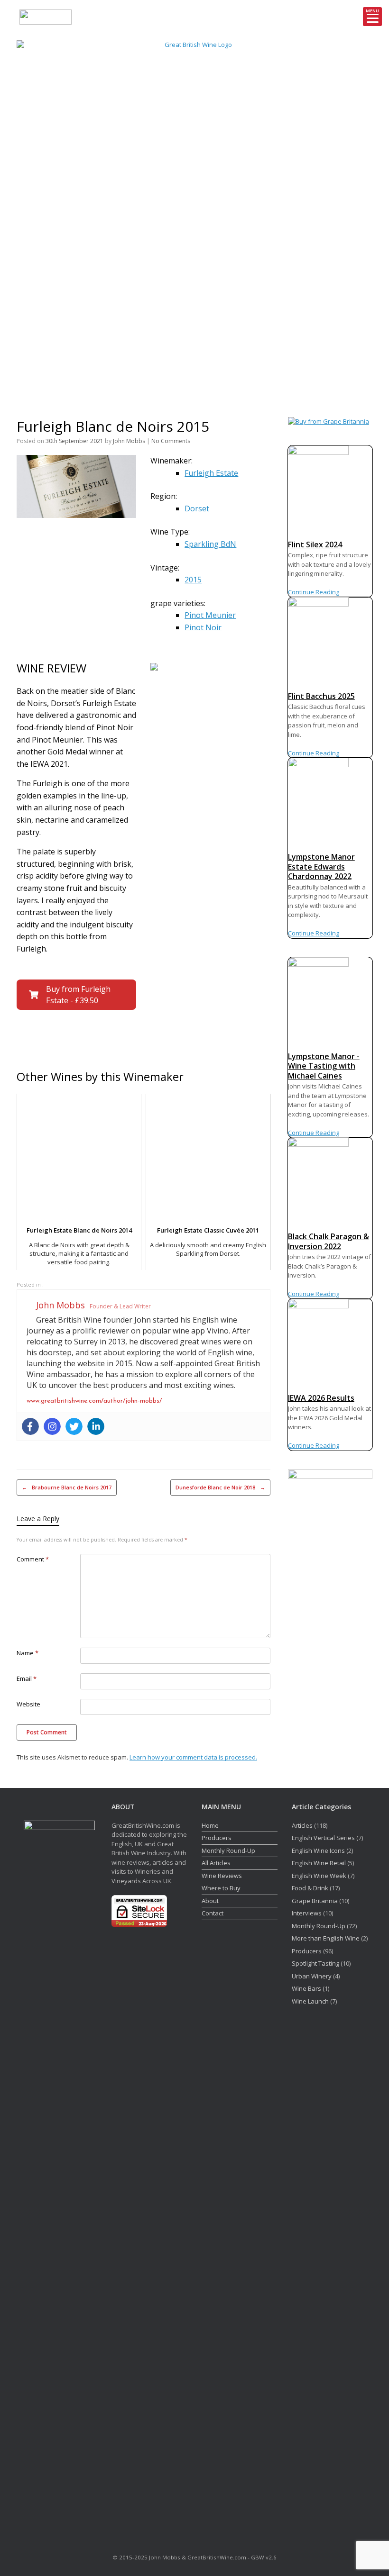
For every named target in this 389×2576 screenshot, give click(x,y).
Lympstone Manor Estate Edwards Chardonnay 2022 (321, 866)
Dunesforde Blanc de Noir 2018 (220, 1487)
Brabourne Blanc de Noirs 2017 (67, 1487)
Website (28, 1704)
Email (27, 1678)
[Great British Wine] (194, 217)
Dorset (197, 508)
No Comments (171, 441)
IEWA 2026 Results (321, 1398)
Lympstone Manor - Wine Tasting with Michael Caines (324, 1066)
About (210, 1901)
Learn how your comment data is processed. (193, 1757)
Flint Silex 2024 (315, 544)
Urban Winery (312, 1976)
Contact (213, 1913)
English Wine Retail (319, 1863)
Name (28, 1653)
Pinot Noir (203, 627)
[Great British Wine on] (345, 217)
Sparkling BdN (210, 544)
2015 (193, 580)
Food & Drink (310, 1888)
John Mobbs (129, 441)
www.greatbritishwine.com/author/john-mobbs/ (94, 1401)
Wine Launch (310, 2001)
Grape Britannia (315, 1901)
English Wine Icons (318, 1850)
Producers (217, 1838)
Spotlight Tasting (315, 1963)
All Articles (216, 1863)
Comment (33, 1559)
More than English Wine (326, 1938)
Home (210, 1825)
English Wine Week (319, 1876)
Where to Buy (221, 1888)
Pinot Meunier (210, 615)
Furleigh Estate (211, 473)
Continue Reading (314, 592)
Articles (302, 1825)
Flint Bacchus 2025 (321, 696)
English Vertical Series (323, 1838)
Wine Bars (306, 1988)
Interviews (307, 1913)
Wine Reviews (222, 1876)
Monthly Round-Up (228, 1850)
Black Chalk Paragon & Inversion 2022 (329, 1241)
